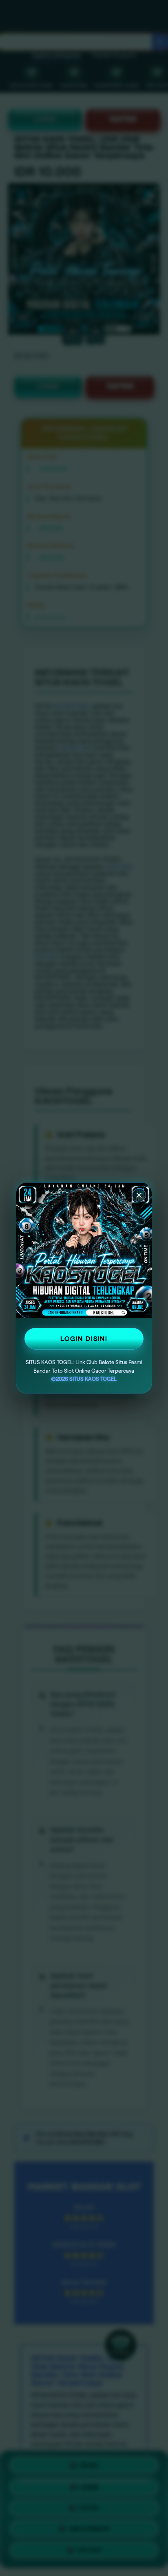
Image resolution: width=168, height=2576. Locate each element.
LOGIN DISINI (84, 1339)
